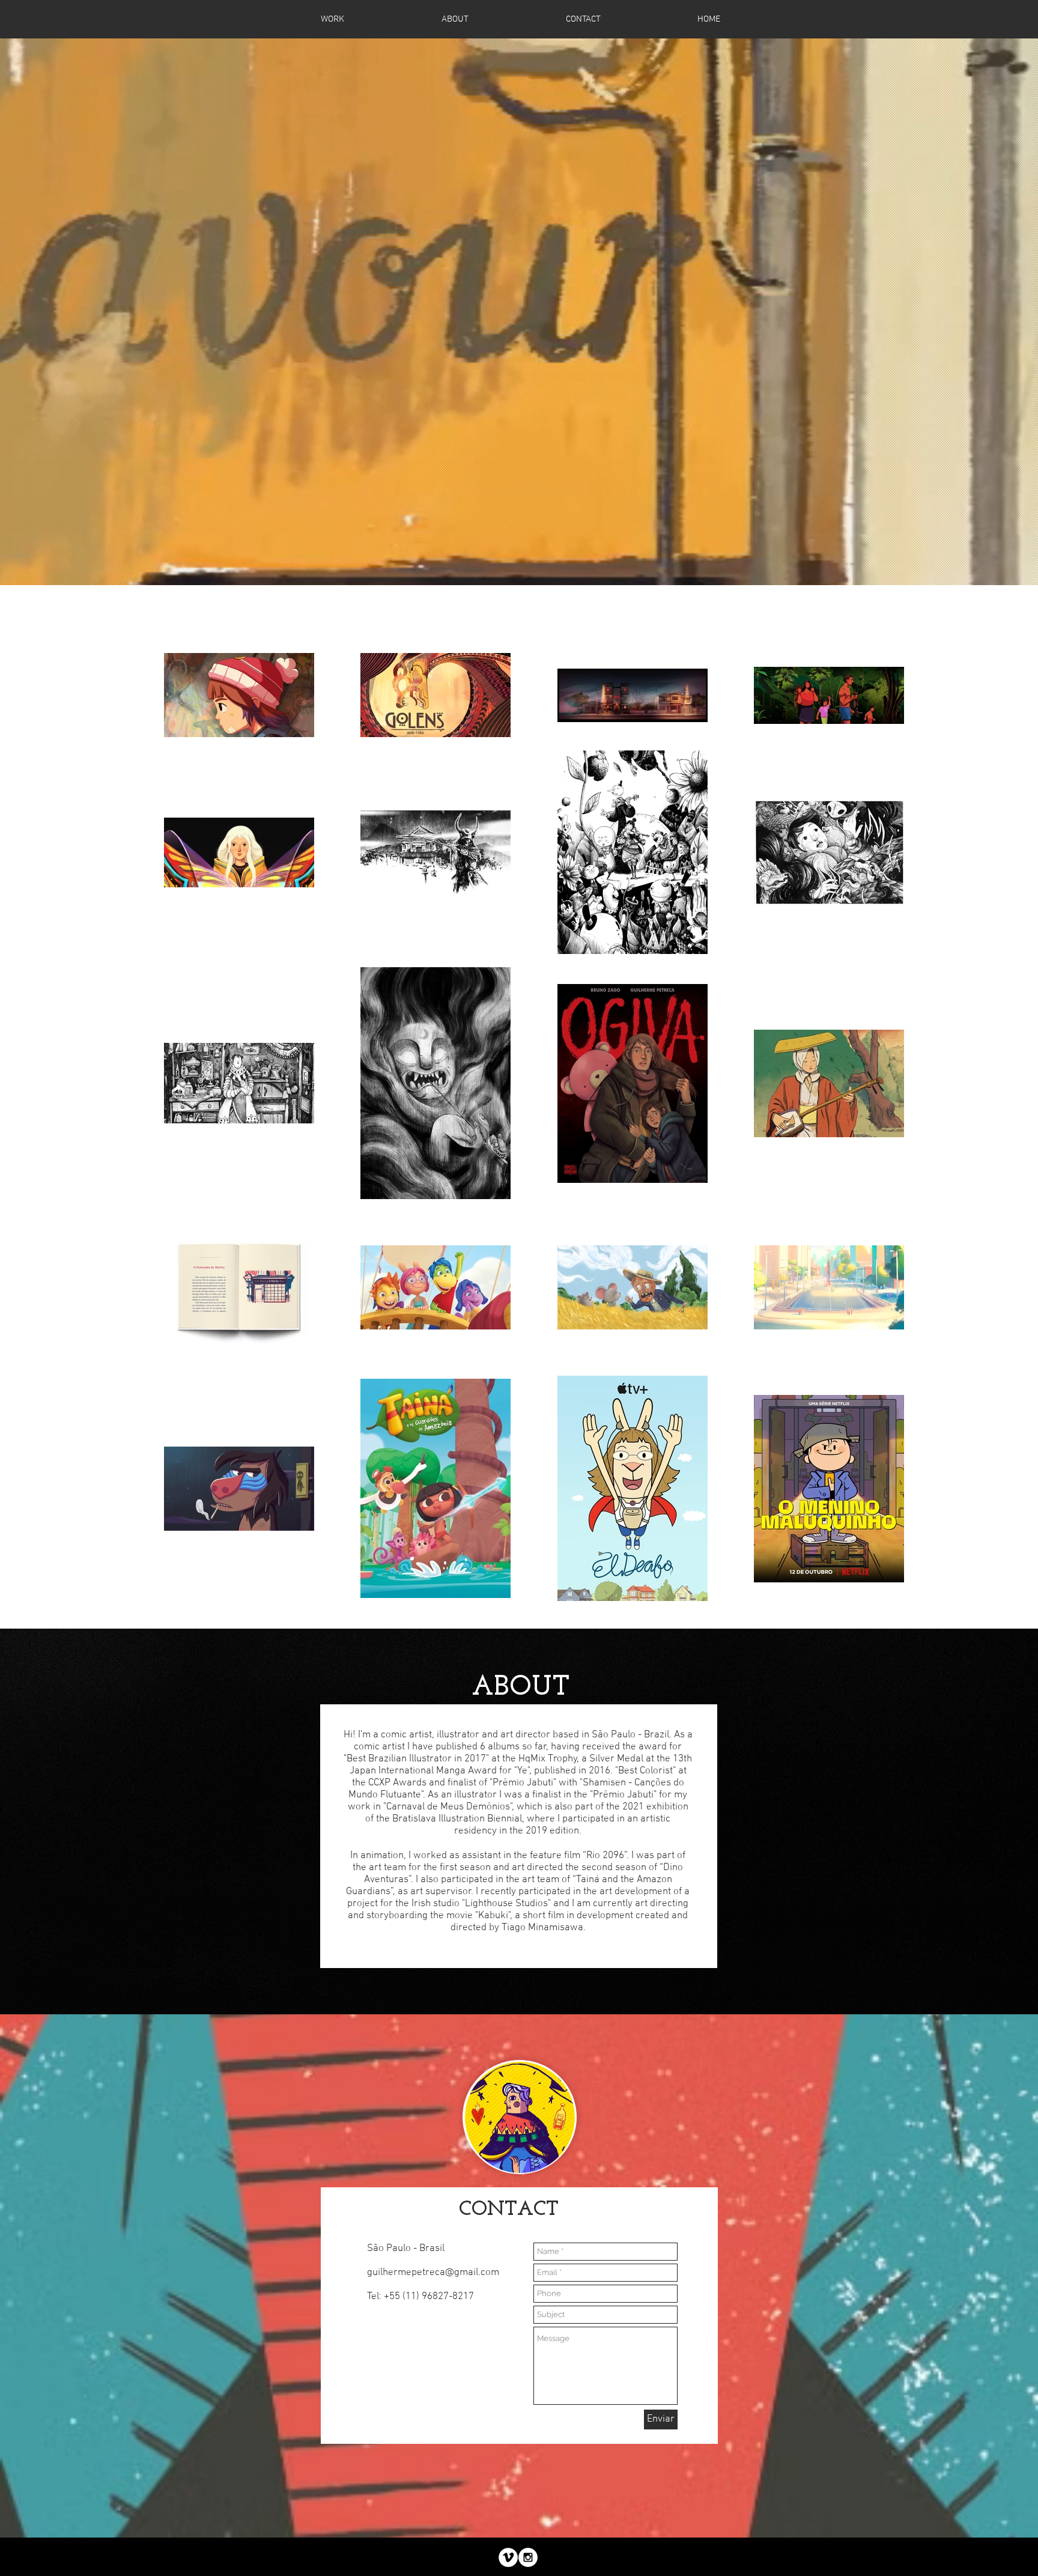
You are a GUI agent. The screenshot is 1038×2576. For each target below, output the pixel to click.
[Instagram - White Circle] (528, 2557)
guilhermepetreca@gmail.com (433, 2273)
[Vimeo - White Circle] (508, 2557)
